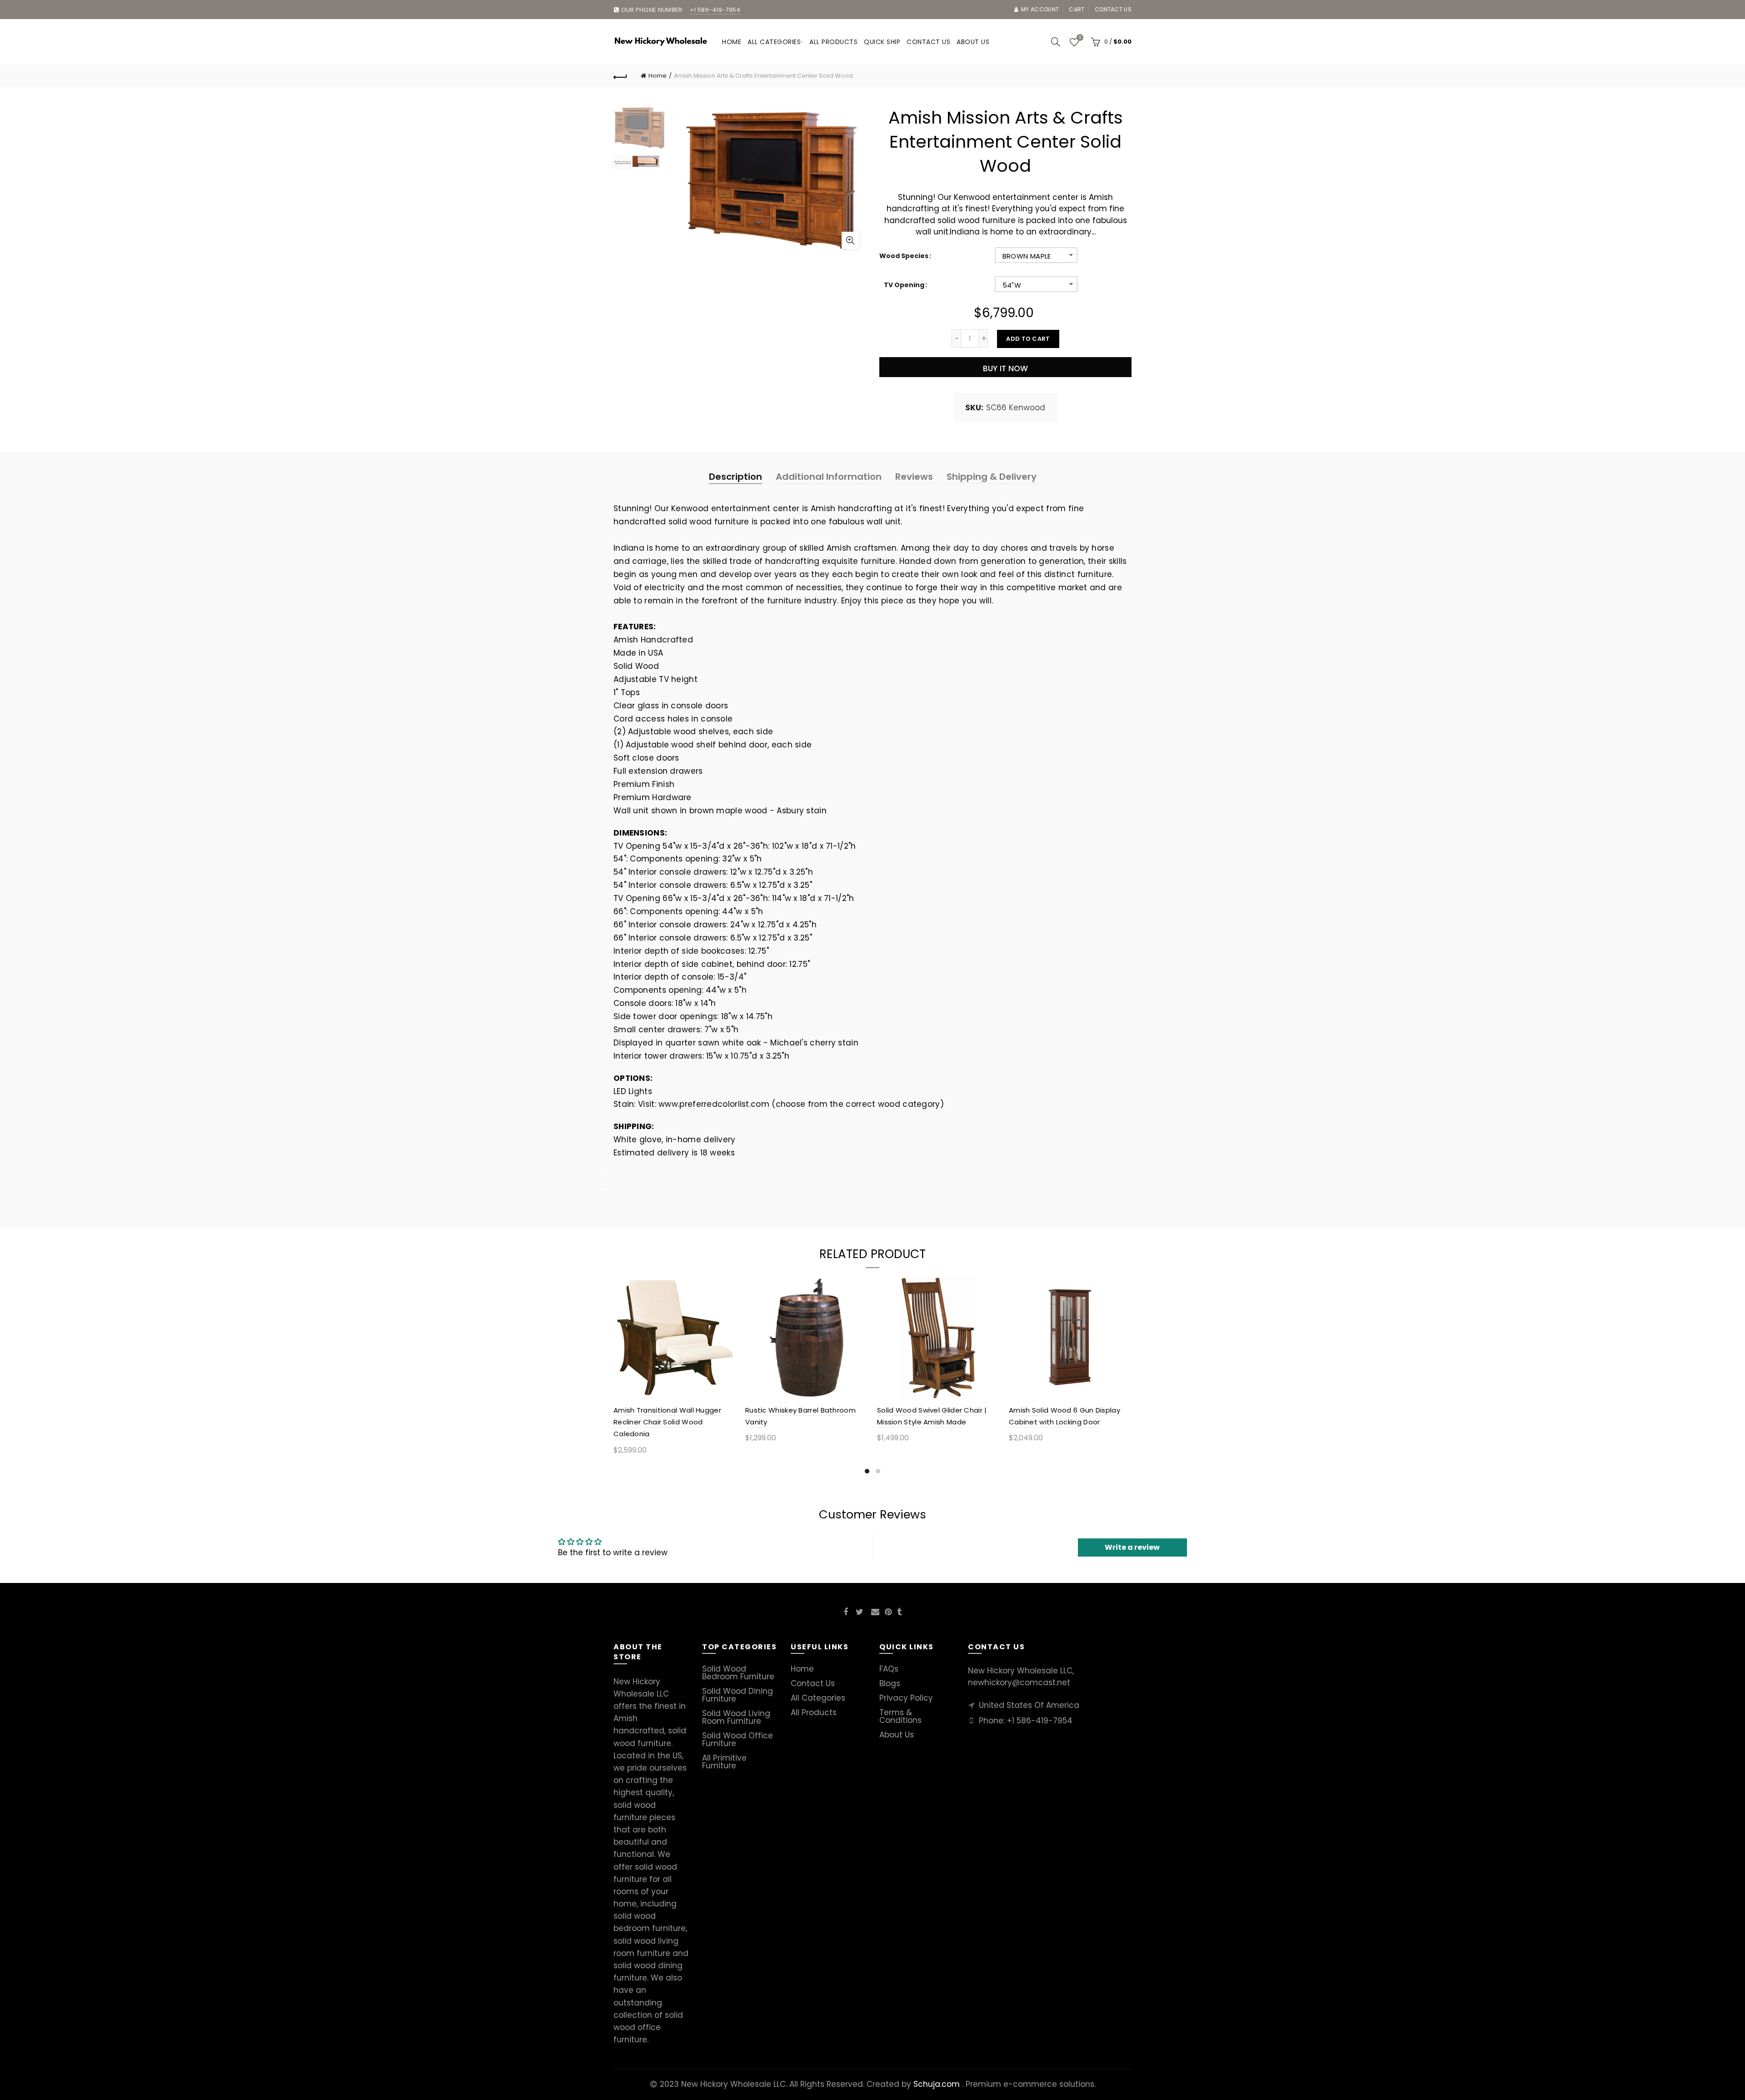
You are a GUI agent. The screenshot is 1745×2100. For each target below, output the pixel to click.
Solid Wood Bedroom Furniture (738, 1673)
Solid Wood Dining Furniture (738, 1695)
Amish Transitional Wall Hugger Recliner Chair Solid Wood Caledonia (667, 1422)
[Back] (620, 76)
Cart (1077, 9)
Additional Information (829, 477)
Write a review (1132, 1547)
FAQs (889, 1669)
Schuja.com (937, 2084)
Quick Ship (882, 42)
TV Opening (904, 285)
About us (973, 42)
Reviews (914, 477)
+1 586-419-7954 (1040, 1721)
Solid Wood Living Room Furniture (736, 1717)
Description (735, 477)
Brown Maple (1027, 256)
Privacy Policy (906, 1698)
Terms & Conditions (900, 1716)
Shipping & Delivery (992, 477)
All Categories (774, 42)
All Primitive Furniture (724, 1762)
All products (833, 42)
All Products (814, 1712)
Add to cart (1028, 339)
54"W (1012, 285)
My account (1040, 9)
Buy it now (1006, 368)
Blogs (890, 1683)
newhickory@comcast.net (1019, 1682)
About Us (897, 1735)
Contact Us (813, 1683)
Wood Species (904, 256)
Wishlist (1080, 38)
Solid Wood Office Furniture (738, 1739)
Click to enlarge (850, 240)
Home (732, 42)
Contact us (1113, 9)
